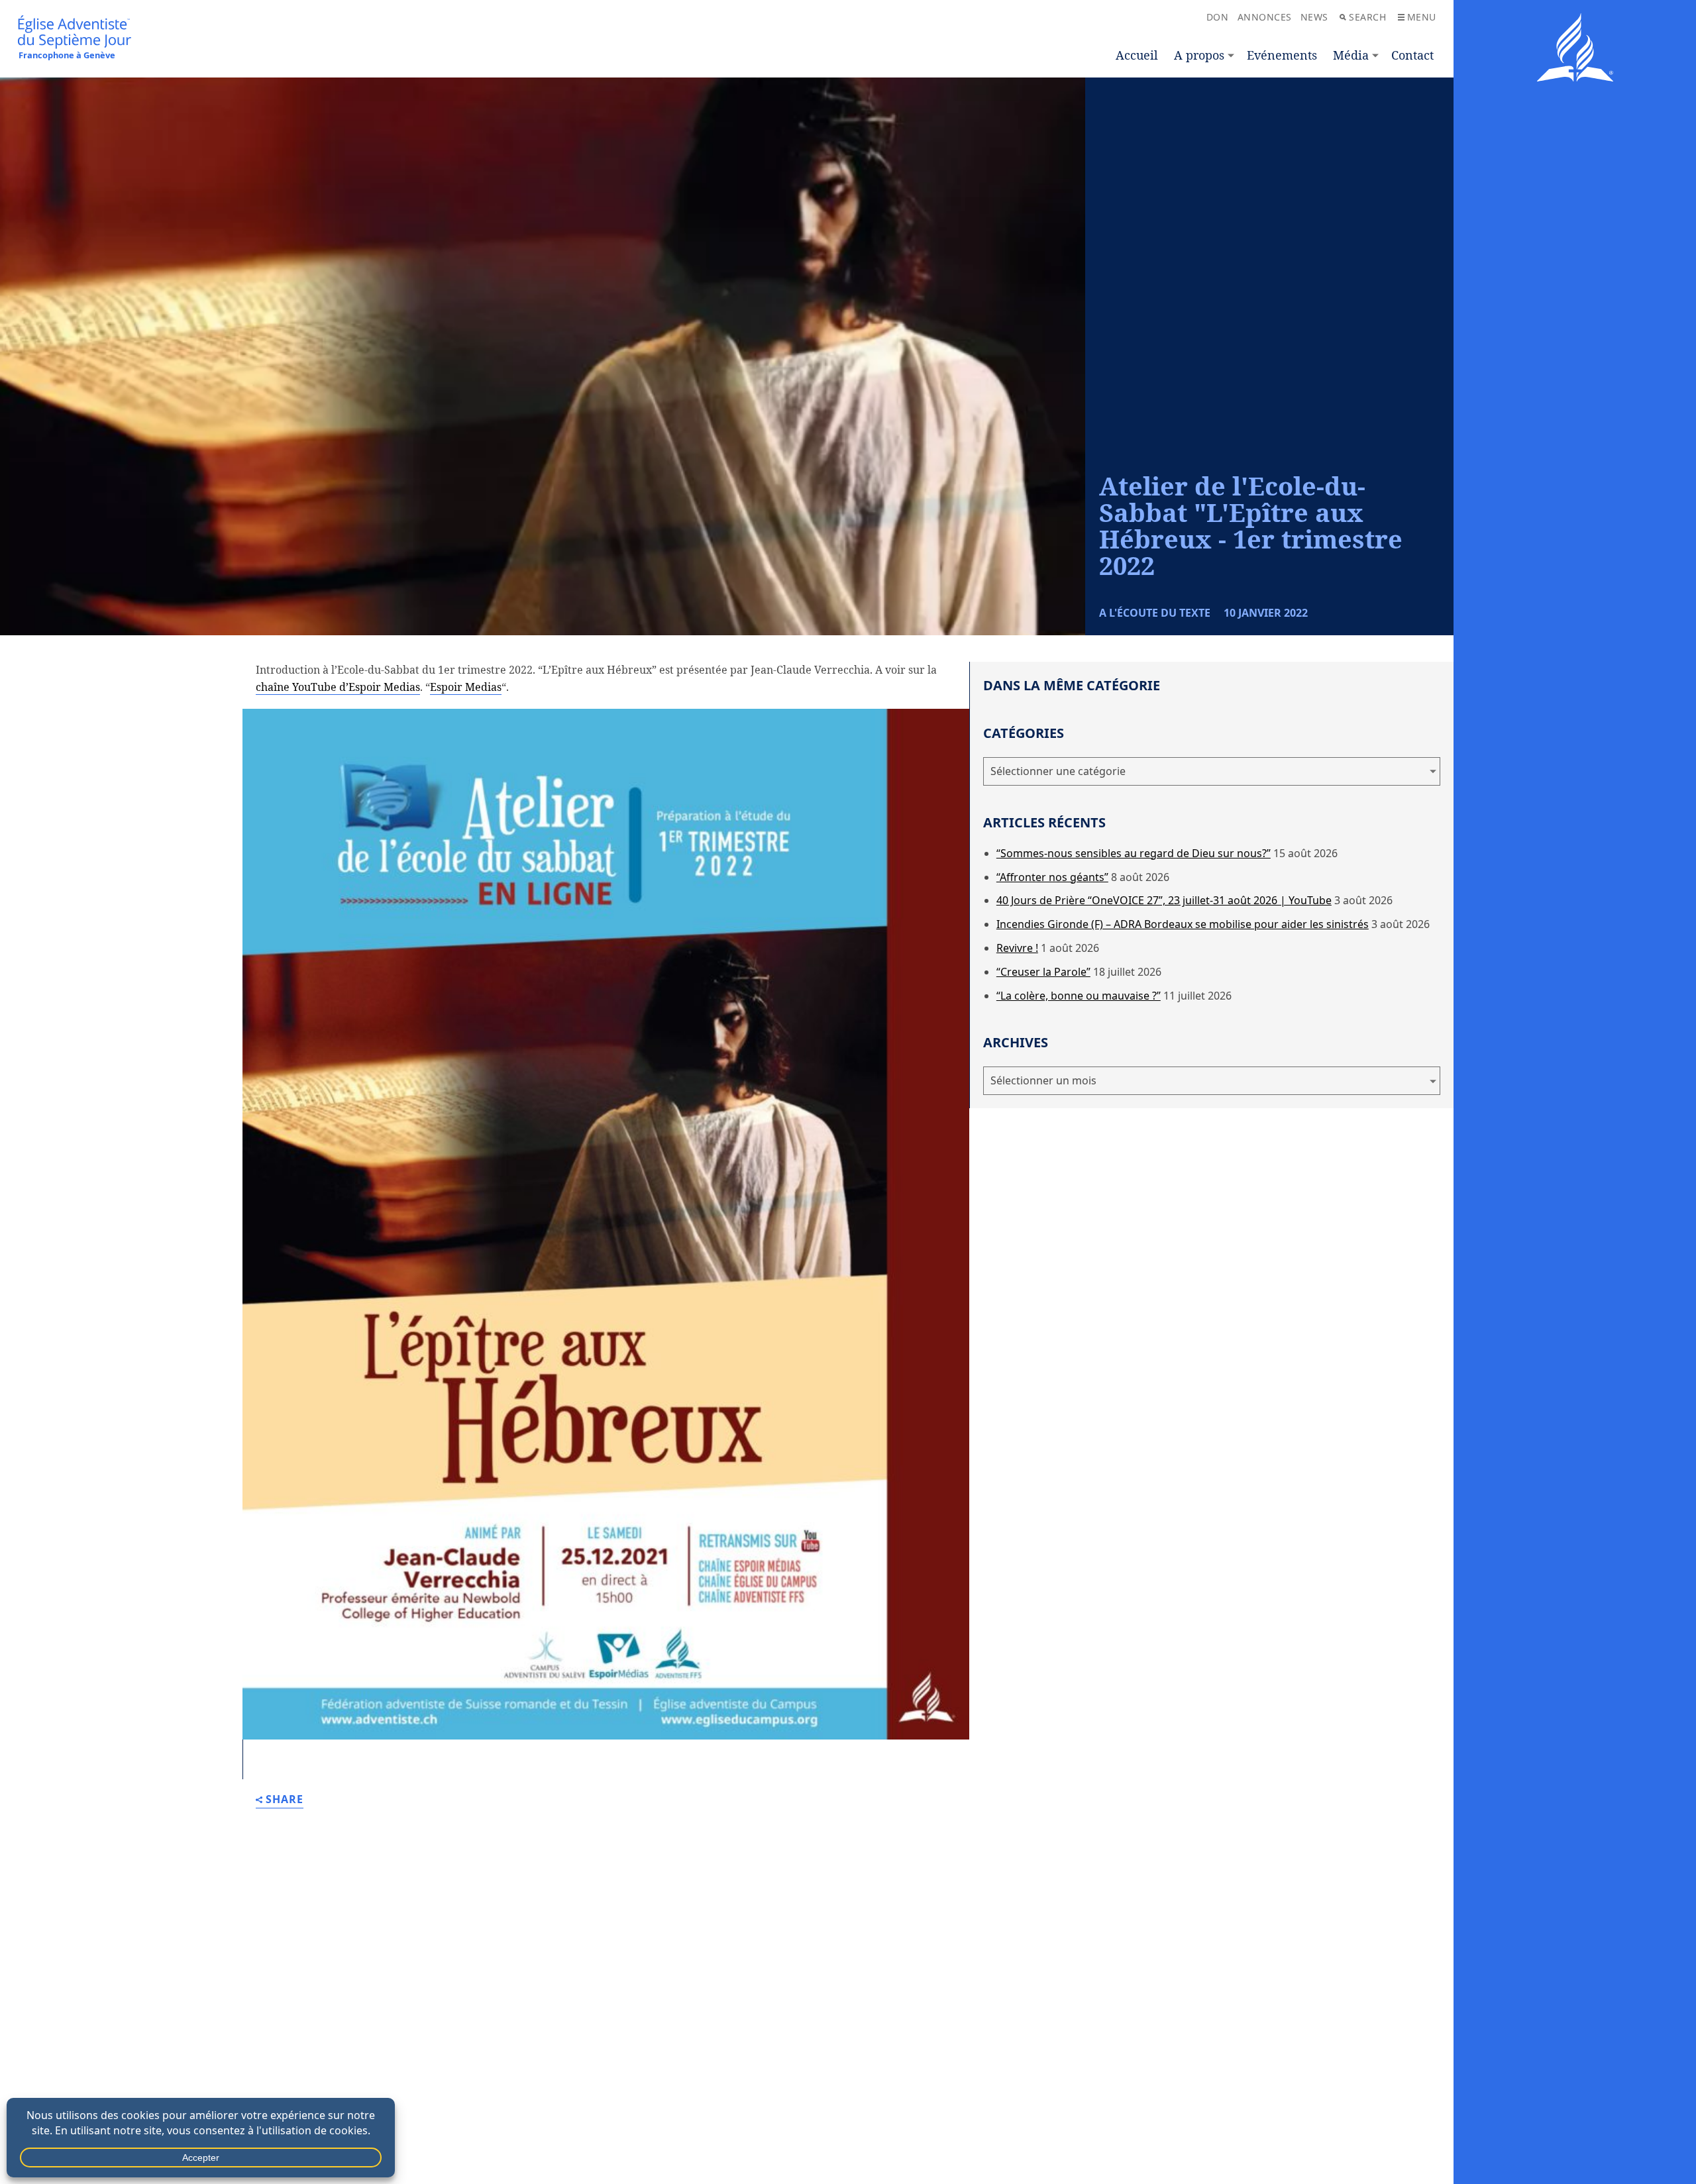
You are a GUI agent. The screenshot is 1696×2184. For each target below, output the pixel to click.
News (1314, 17)
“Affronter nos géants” (1052, 877)
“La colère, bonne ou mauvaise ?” (1079, 996)
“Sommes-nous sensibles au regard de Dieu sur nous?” (1134, 853)
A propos (1199, 55)
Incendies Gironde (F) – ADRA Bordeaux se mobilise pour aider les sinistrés (1183, 924)
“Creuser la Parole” (1043, 972)
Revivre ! (1017, 948)
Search (1367, 17)
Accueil (1137, 55)
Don (1218, 17)
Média (1351, 55)
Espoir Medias (466, 687)
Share (285, 1800)
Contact (1412, 55)
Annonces (1265, 17)
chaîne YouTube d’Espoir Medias (338, 687)
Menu (1422, 17)
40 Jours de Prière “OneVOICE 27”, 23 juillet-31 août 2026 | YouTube (1164, 900)
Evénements (1282, 55)
